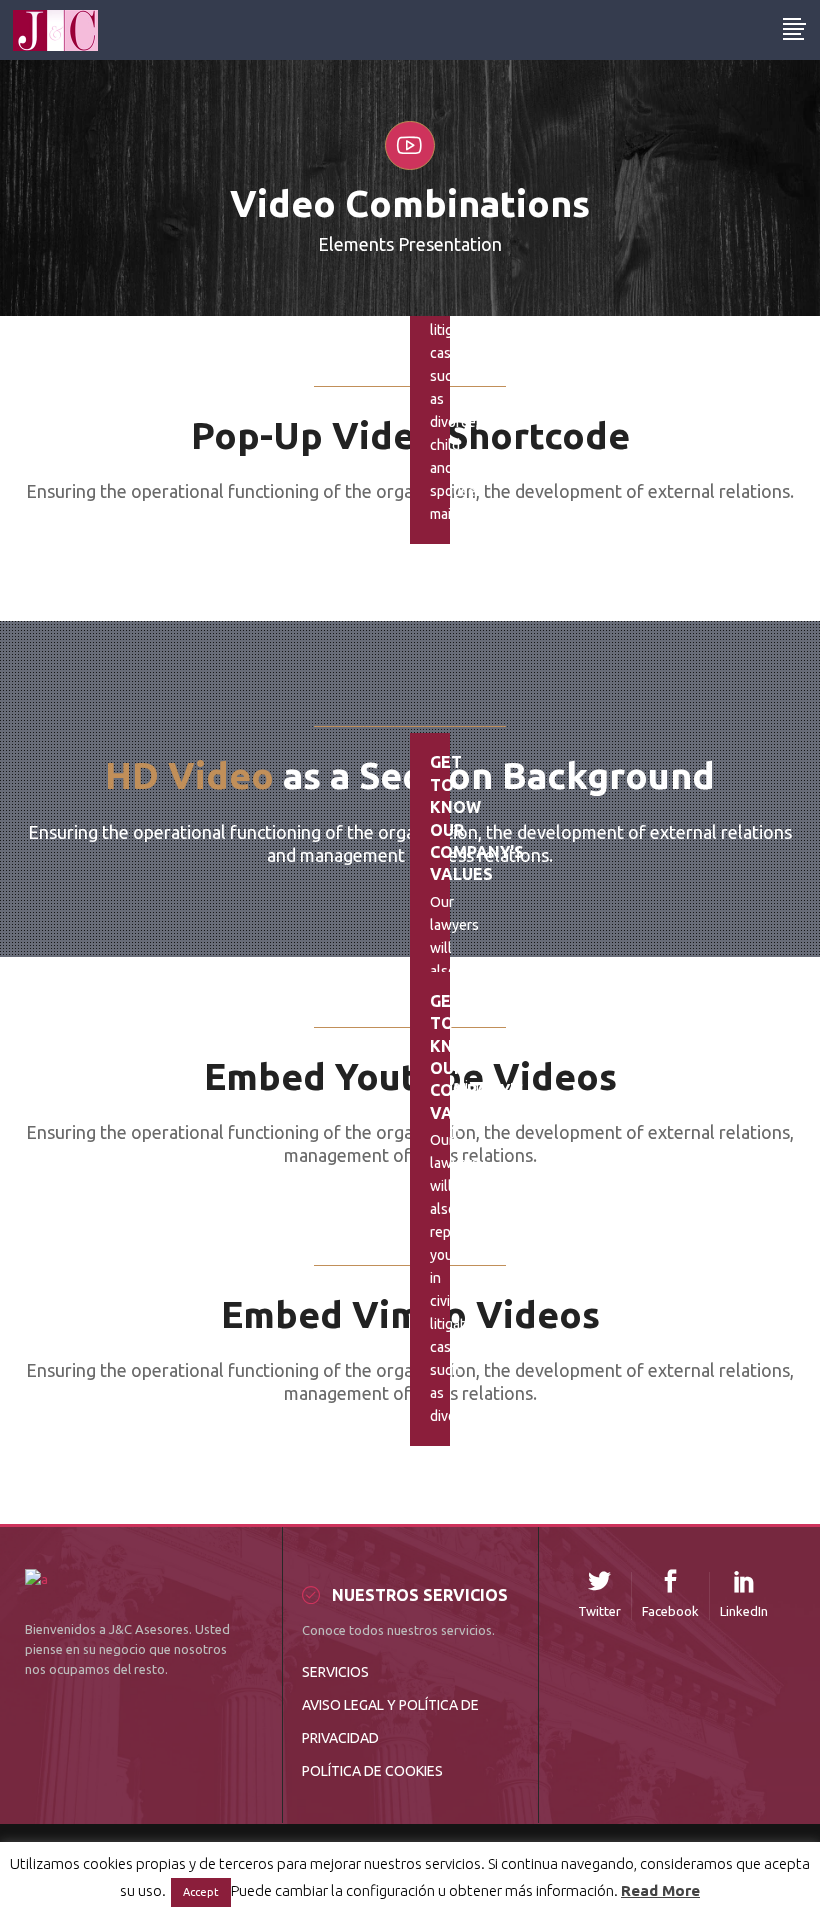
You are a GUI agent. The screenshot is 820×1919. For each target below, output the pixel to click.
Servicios (335, 1672)
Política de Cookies (372, 1771)
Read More (660, 1890)
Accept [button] (201, 1892)
